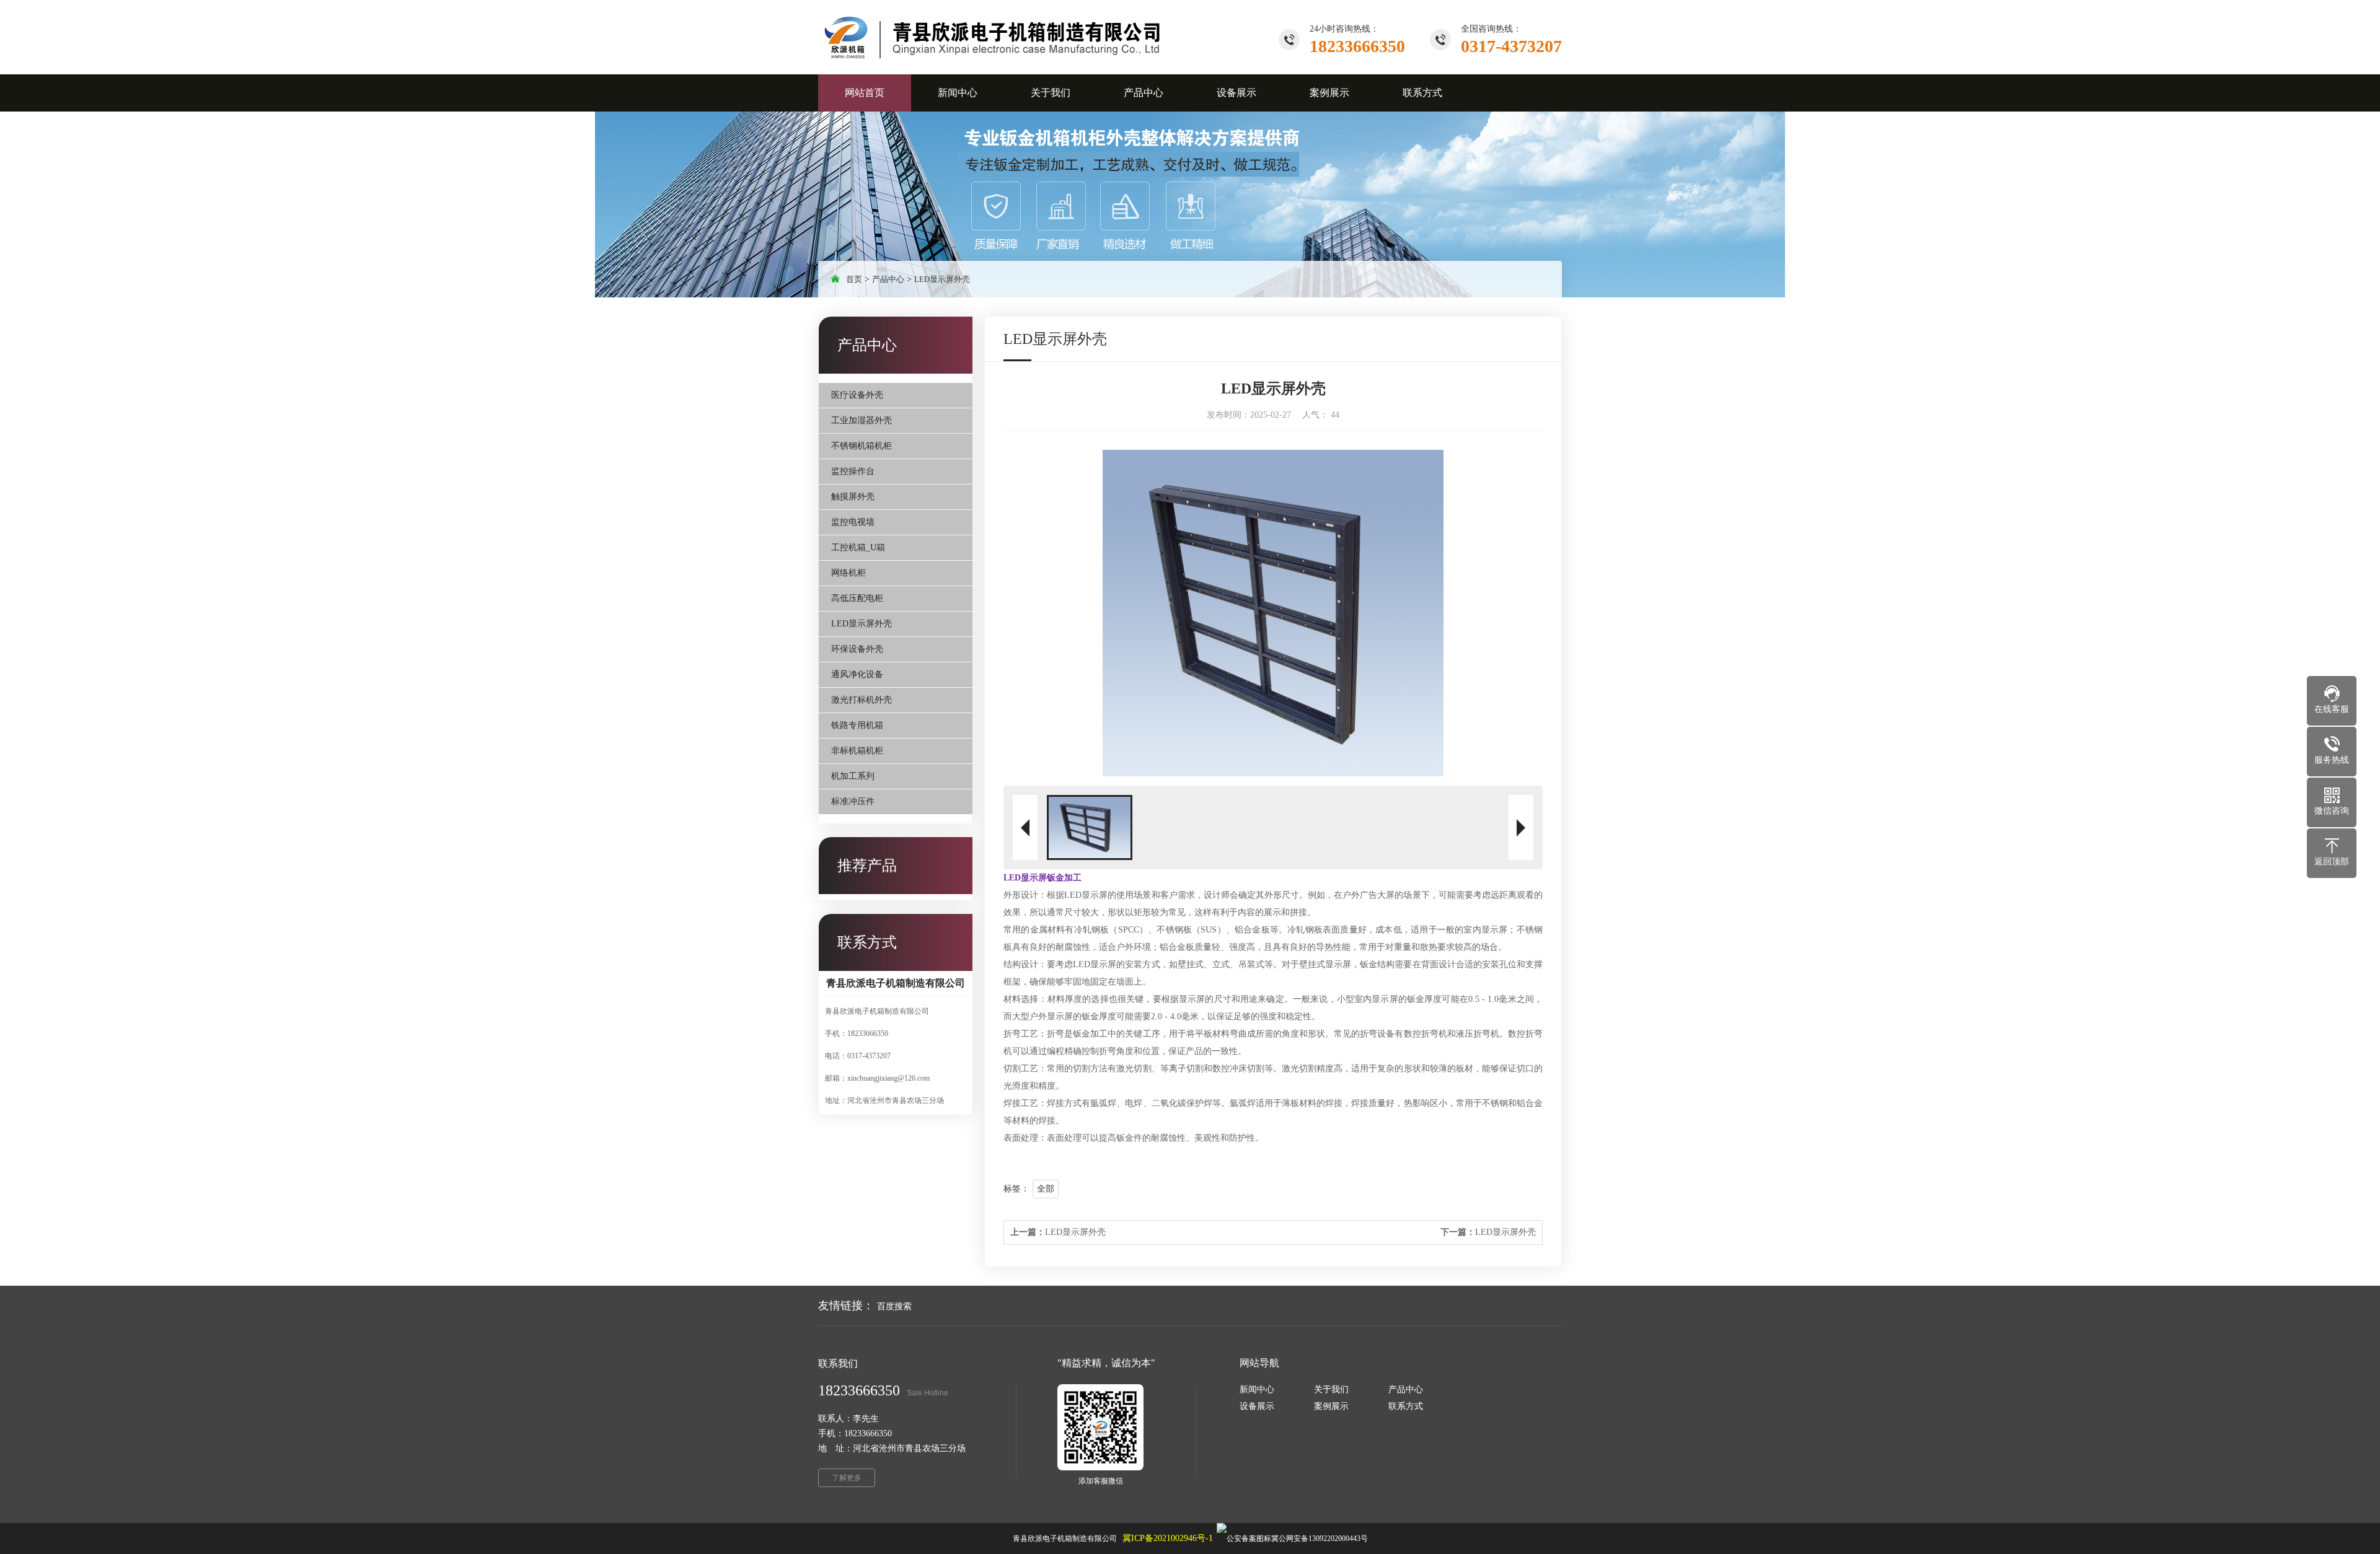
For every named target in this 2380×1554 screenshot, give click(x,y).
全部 (1046, 1189)
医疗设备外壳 (857, 395)
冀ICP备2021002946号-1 (1168, 1538)
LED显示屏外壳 (942, 279)
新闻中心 (1257, 1389)
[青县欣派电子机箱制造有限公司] (994, 37)
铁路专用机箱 (857, 725)
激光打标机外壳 (862, 700)
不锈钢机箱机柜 (862, 446)
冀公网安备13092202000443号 (1320, 1539)
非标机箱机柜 (857, 751)
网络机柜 (848, 573)
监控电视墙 (853, 522)
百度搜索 (894, 1306)
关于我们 (1331, 1389)
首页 (854, 279)
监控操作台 (853, 471)
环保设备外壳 (857, 649)
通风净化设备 (857, 674)
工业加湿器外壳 (862, 420)
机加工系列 (853, 776)
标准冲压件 (853, 801)
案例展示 (1331, 1406)
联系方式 (1406, 1406)
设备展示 (1257, 1406)
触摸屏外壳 (853, 497)
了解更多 (847, 1478)
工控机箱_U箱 (858, 547)
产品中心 (888, 279)
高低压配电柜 (857, 598)
